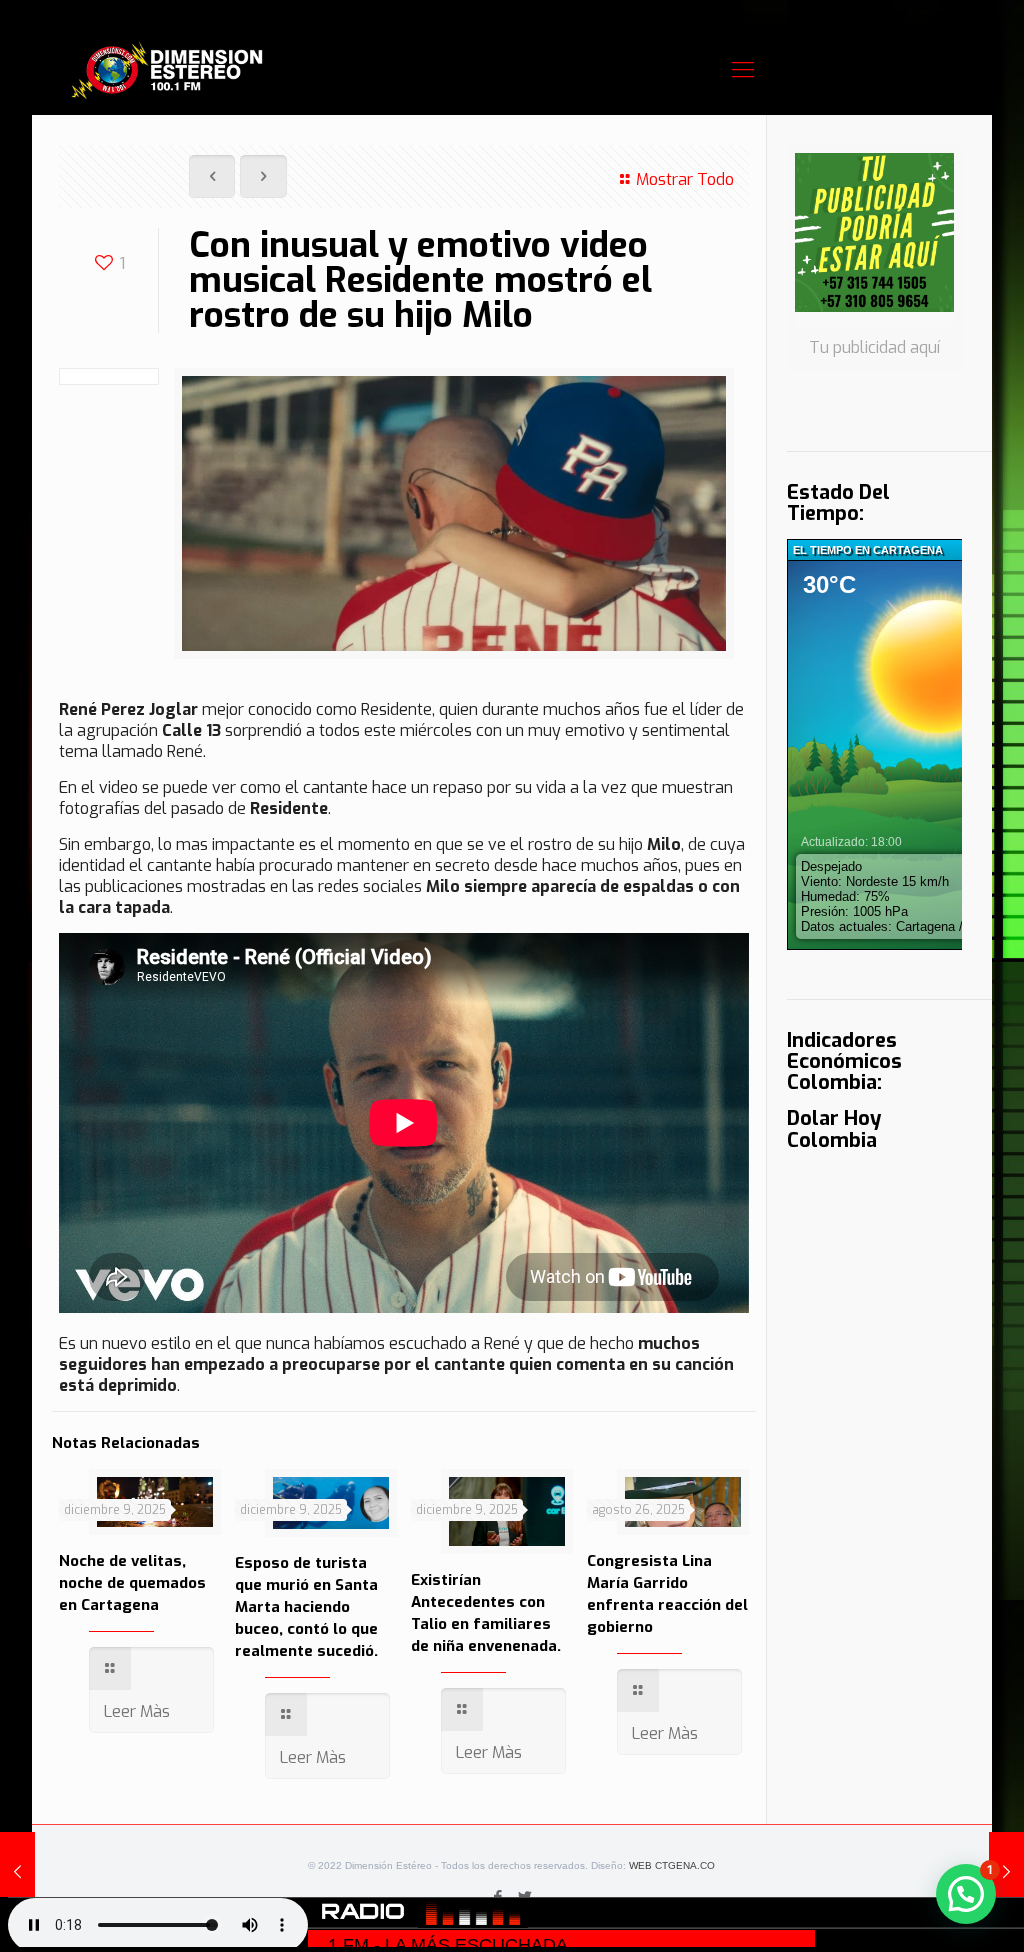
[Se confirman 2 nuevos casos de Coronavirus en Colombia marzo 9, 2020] (1006, 1872)
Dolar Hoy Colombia (834, 1129)
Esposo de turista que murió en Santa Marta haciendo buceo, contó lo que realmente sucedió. (306, 1607)
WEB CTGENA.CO (672, 1865)
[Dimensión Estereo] (168, 70)
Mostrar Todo (684, 179)
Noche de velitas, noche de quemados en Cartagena (132, 1583)
